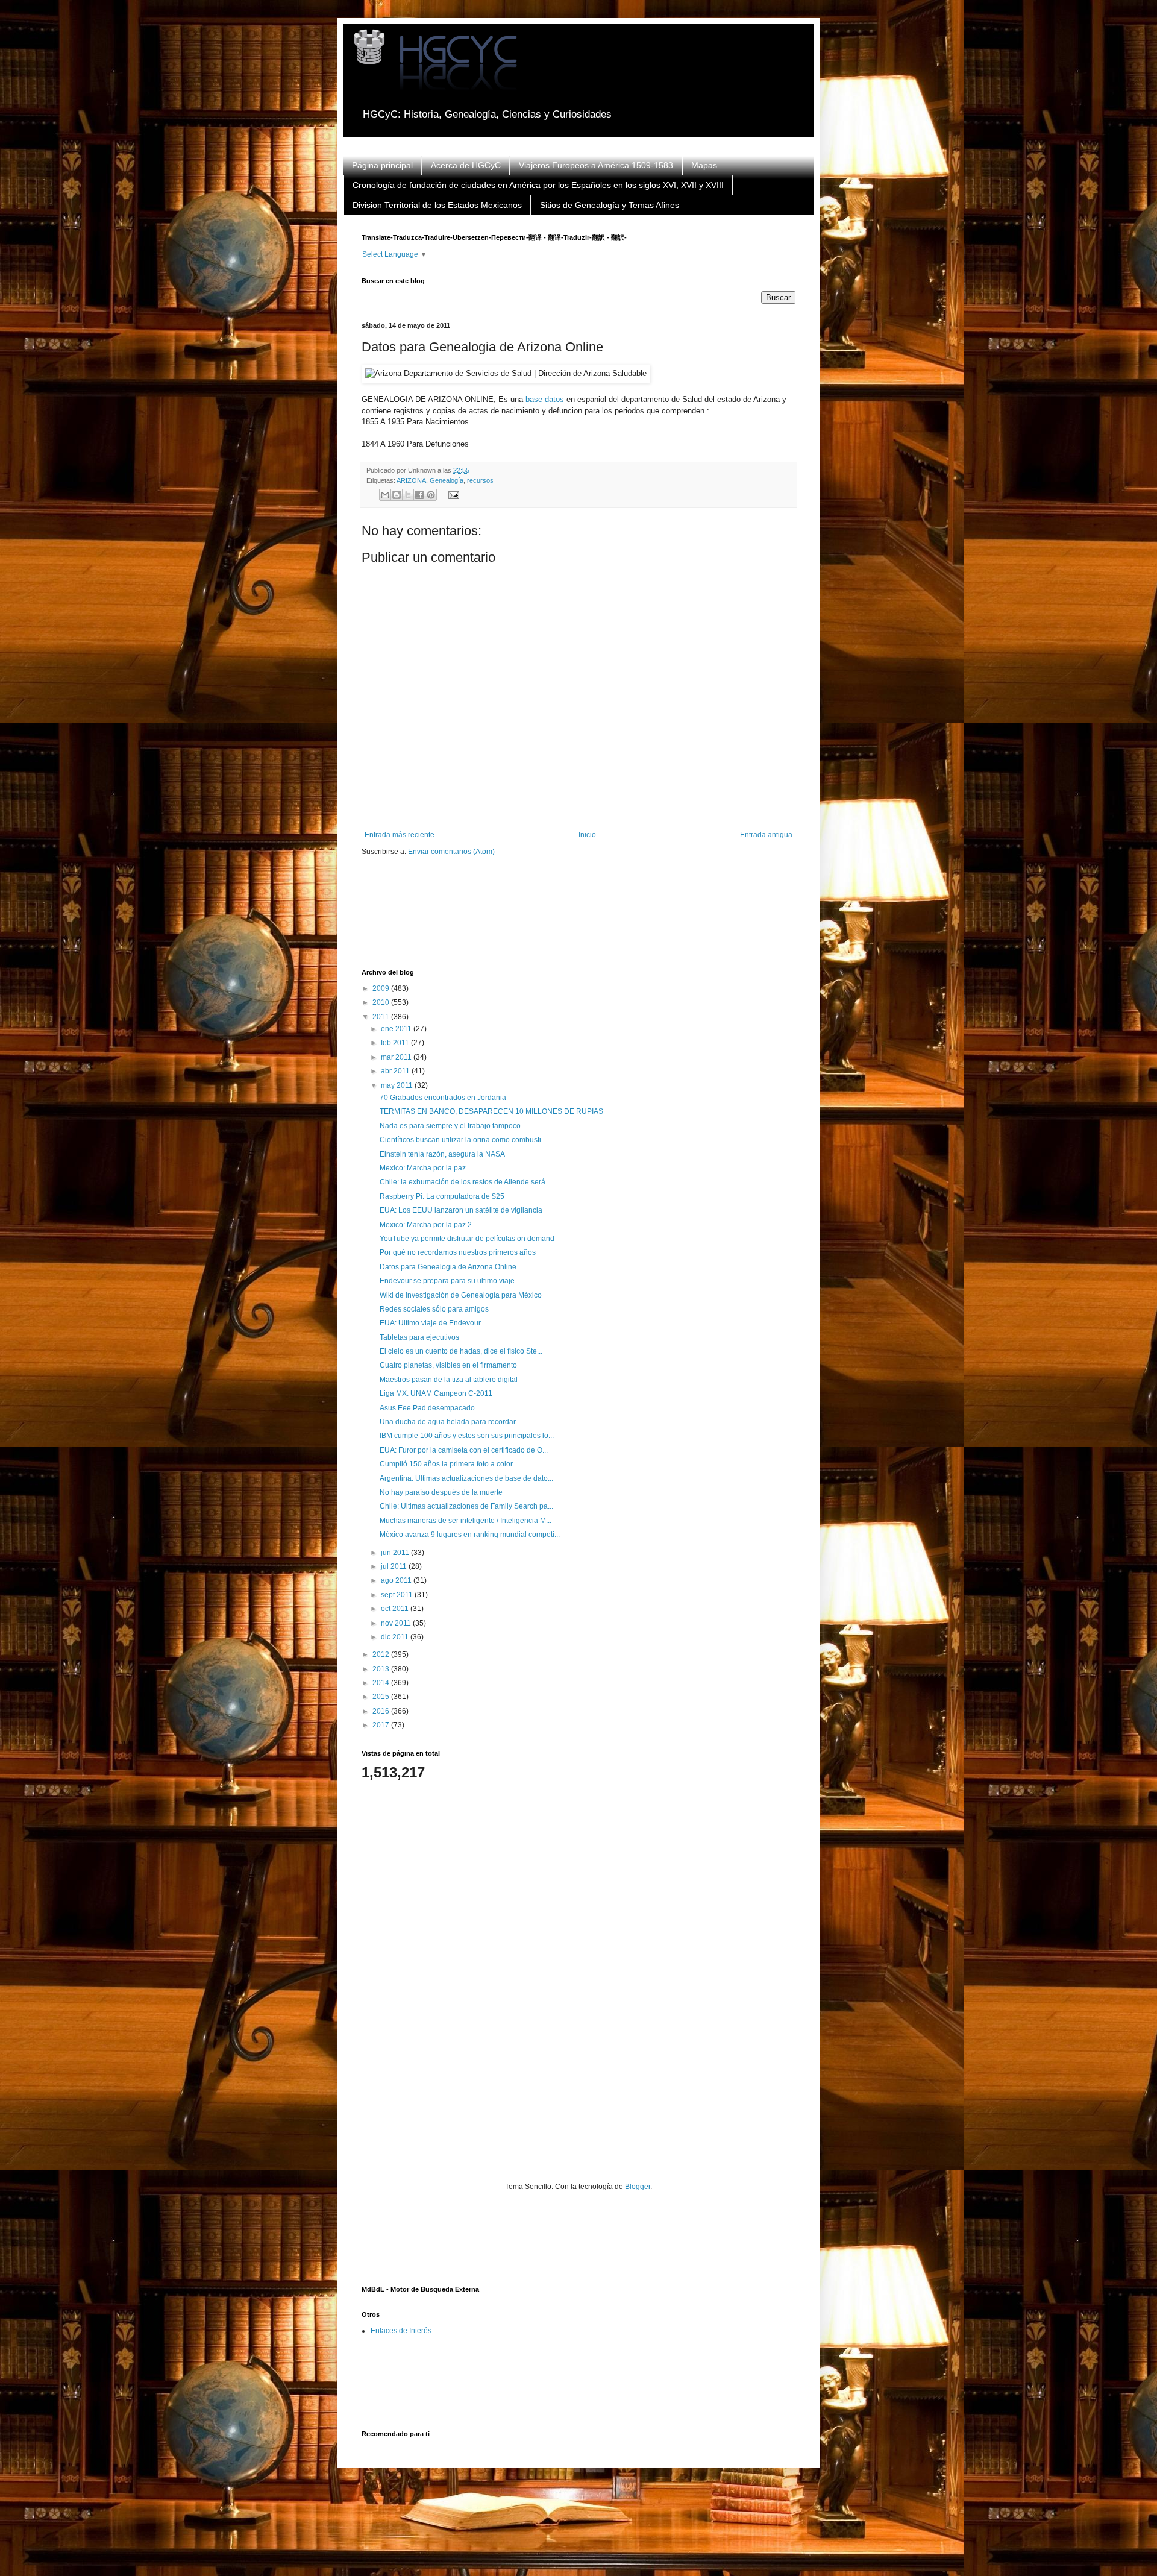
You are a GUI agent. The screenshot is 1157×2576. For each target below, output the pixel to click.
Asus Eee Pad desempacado (427, 1408)
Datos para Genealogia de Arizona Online (448, 1267)
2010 (382, 1002)
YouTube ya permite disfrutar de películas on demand (467, 1239)
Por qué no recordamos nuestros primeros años (458, 1252)
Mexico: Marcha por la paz (423, 1168)
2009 (382, 988)
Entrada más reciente (400, 835)
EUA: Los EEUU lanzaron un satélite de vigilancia (461, 1210)
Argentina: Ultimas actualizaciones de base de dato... (466, 1478)
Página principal (382, 165)
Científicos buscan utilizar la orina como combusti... (463, 1140)
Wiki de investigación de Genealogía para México (461, 1295)
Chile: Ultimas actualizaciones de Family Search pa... (466, 1506)
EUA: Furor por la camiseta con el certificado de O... (464, 1450)
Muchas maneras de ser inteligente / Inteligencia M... (466, 1521)
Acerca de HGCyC (466, 165)
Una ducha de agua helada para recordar (448, 1422)
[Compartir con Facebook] (419, 495)
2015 (382, 1697)
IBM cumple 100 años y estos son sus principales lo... (467, 1436)
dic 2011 (396, 1637)
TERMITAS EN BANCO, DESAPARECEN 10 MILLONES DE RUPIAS (491, 1111)
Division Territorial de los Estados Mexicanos (437, 205)
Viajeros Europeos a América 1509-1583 (596, 165)
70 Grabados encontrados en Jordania (443, 1098)
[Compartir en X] (408, 495)
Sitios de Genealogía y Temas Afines (610, 205)
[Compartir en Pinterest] (431, 495)
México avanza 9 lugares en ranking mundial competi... (470, 1535)
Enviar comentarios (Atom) (451, 852)
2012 (382, 1654)
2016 (382, 1711)
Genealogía (447, 480)
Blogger (638, 2187)
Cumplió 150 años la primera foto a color (446, 1464)
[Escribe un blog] (397, 495)
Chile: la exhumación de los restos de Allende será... (465, 1182)
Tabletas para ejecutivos (419, 1337)
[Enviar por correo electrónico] (385, 495)
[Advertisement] (581, 920)
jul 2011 (395, 1566)
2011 (382, 1017)
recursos (480, 480)
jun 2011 (396, 1553)
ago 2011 (397, 1580)
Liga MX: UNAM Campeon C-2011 (436, 1393)
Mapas (704, 165)
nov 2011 (397, 1623)
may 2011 (398, 1085)
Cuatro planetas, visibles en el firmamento (448, 1365)
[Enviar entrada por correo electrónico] (452, 494)
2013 (382, 1669)
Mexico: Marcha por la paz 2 (426, 1225)
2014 (382, 1683)
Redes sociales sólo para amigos (434, 1309)
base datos (545, 399)
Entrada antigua (766, 835)
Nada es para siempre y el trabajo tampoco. (451, 1126)
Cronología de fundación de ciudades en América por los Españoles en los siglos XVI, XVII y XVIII (538, 185)
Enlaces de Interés (401, 2331)
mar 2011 (397, 1057)
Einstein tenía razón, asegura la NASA (442, 1154)
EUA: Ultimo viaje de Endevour (430, 1323)
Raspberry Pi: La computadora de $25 (442, 1196)
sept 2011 (398, 1595)
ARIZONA (411, 480)
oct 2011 (396, 1609)
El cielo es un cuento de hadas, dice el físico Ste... (461, 1351)
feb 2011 (396, 1043)
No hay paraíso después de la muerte (441, 1492)
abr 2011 (396, 1071)
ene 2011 (397, 1029)
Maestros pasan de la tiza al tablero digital (449, 1380)
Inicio (587, 835)
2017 (382, 1725)
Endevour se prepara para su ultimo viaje (447, 1281)
